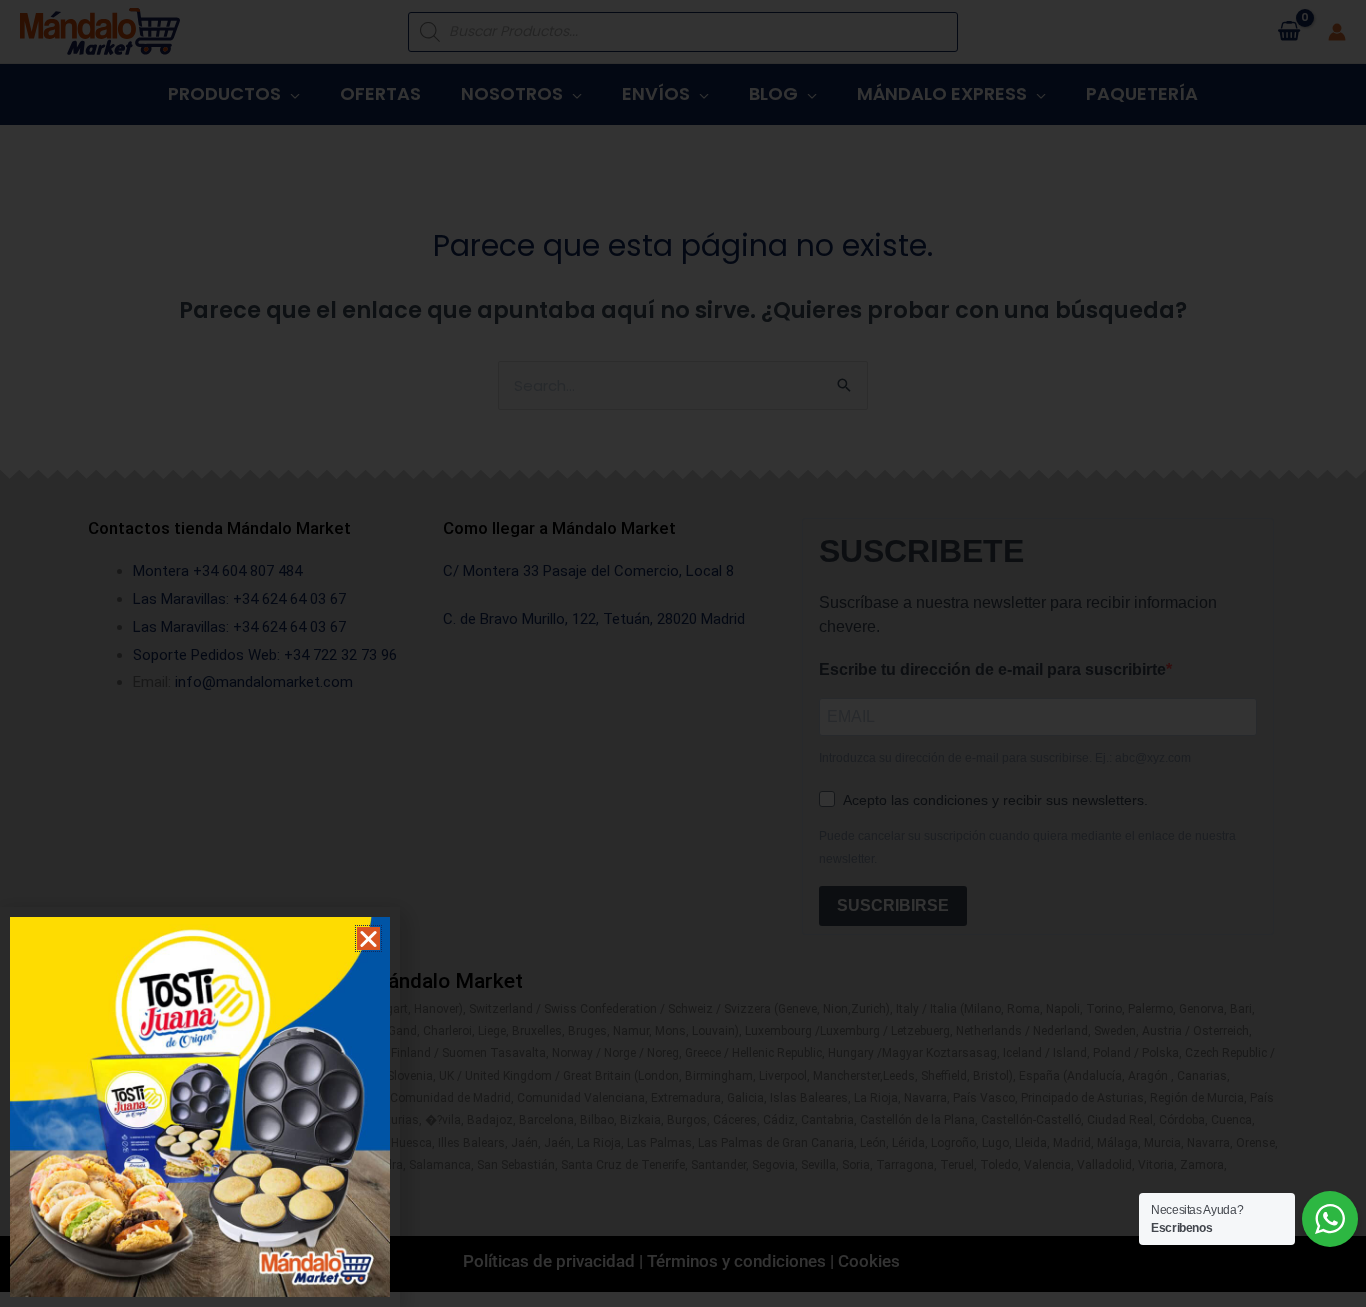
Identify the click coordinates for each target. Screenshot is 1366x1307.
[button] (368, 938)
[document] (683, 653)
